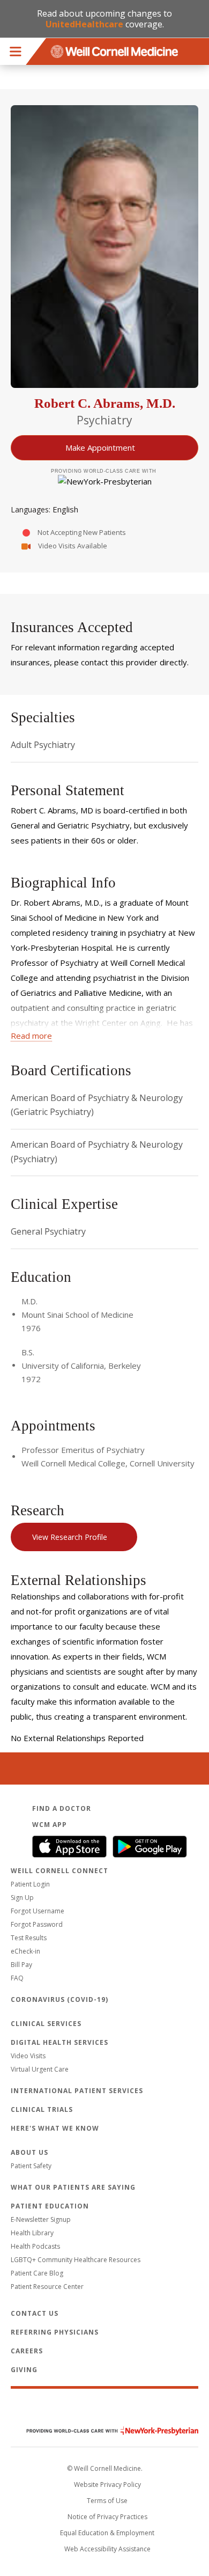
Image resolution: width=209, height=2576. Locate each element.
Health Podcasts (35, 2246)
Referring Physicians (55, 2332)
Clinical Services (46, 2024)
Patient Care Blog (37, 2273)
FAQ (17, 1978)
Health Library (32, 2233)
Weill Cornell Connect (59, 1871)
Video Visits (28, 2056)
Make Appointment (100, 447)
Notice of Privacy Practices (107, 2517)
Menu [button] (16, 52)
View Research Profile (70, 1537)
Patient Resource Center (47, 2287)
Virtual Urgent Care (40, 2069)
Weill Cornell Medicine (104, 2408)
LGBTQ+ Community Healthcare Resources (76, 2260)
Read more (31, 1036)
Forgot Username (38, 1911)
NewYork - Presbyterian (104, 2431)
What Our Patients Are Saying (73, 2187)
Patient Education (50, 2206)
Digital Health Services (59, 2042)
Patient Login (30, 1884)
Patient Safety (31, 2166)
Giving (24, 2370)
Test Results (29, 1938)
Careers (27, 2351)
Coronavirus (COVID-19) (59, 1999)
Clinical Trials (42, 2109)
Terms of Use (107, 2501)
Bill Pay (21, 1965)
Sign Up (22, 1898)
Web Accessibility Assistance (107, 2549)
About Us (29, 2152)
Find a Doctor (62, 1808)
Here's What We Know (55, 2128)
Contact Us (35, 2313)
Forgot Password (37, 1924)
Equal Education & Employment (107, 2533)
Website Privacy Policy (107, 2485)
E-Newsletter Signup (41, 2219)
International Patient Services (77, 2091)
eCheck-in (25, 1951)
